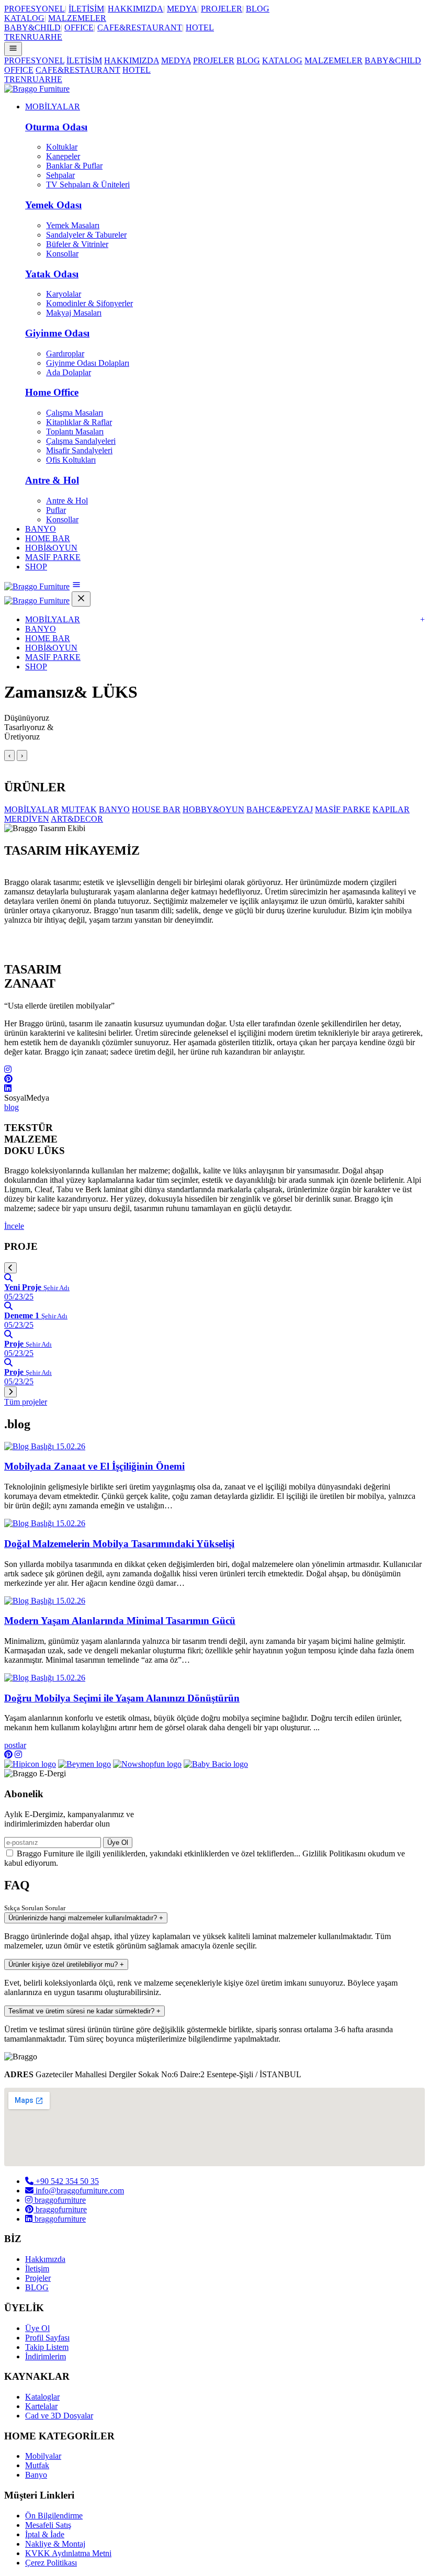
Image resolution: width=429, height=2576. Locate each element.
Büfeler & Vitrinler (77, 244)
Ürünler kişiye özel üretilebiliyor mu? (66, 1964)
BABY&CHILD (32, 27)
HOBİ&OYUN (51, 548)
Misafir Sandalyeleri (79, 450)
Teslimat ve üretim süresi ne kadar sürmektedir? (84, 2011)
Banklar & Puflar (74, 166)
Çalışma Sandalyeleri (81, 441)
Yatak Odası (52, 274)
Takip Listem (47, 2347)
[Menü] (13, 49)
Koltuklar (62, 147)
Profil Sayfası (47, 2338)
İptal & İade (45, 2534)
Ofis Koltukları (71, 460)
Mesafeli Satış (48, 2525)
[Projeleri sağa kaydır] (10, 1392)
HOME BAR (48, 538)
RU (33, 37)
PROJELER (222, 9)
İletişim (37, 2269)
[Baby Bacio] (216, 1764)
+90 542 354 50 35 (66, 2181)
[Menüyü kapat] (81, 599)
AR (45, 37)
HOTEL (200, 27)
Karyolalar (64, 294)
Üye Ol (118, 1843)
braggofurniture (59, 2200)
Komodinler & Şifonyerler (89, 303)
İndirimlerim (46, 2356)
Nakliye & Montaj (55, 2544)
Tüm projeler (26, 1402)
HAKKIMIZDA (136, 9)
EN (21, 37)
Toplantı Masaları (75, 432)
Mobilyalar (43, 2456)
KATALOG (24, 18)
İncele (14, 1226)
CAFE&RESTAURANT (140, 27)
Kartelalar (41, 2406)
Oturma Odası (56, 127)
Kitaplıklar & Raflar (79, 422)
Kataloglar (42, 2397)
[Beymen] (84, 1764)
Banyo (36, 2475)
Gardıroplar (65, 354)
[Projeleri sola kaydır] (10, 1268)
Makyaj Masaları (74, 313)
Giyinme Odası (57, 333)
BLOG (258, 9)
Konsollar (62, 254)
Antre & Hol (52, 480)
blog (12, 1107)
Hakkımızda (45, 2259)
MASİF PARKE (53, 557)
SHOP (36, 567)
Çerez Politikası (51, 2563)
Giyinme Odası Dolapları (88, 363)
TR (10, 37)
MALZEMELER (77, 18)
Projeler (38, 2278)
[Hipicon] (30, 1764)
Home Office (52, 392)
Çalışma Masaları (75, 413)
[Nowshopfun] (147, 1764)
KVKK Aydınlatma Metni (68, 2553)
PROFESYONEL (35, 9)
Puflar (56, 510)
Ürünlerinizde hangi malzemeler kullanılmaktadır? (86, 1918)
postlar (15, 1745)
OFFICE (79, 27)
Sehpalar (60, 175)
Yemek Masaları (73, 225)
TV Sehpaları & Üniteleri (88, 184)
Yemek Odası (53, 205)
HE (57, 37)
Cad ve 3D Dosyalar (59, 2416)
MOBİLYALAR (53, 107)
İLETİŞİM (86, 9)
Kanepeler (63, 156)
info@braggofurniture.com (79, 2191)
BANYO (41, 529)
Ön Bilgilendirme (54, 2516)
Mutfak (37, 2465)
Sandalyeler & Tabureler (86, 235)
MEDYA (182, 9)
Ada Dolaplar (69, 372)
